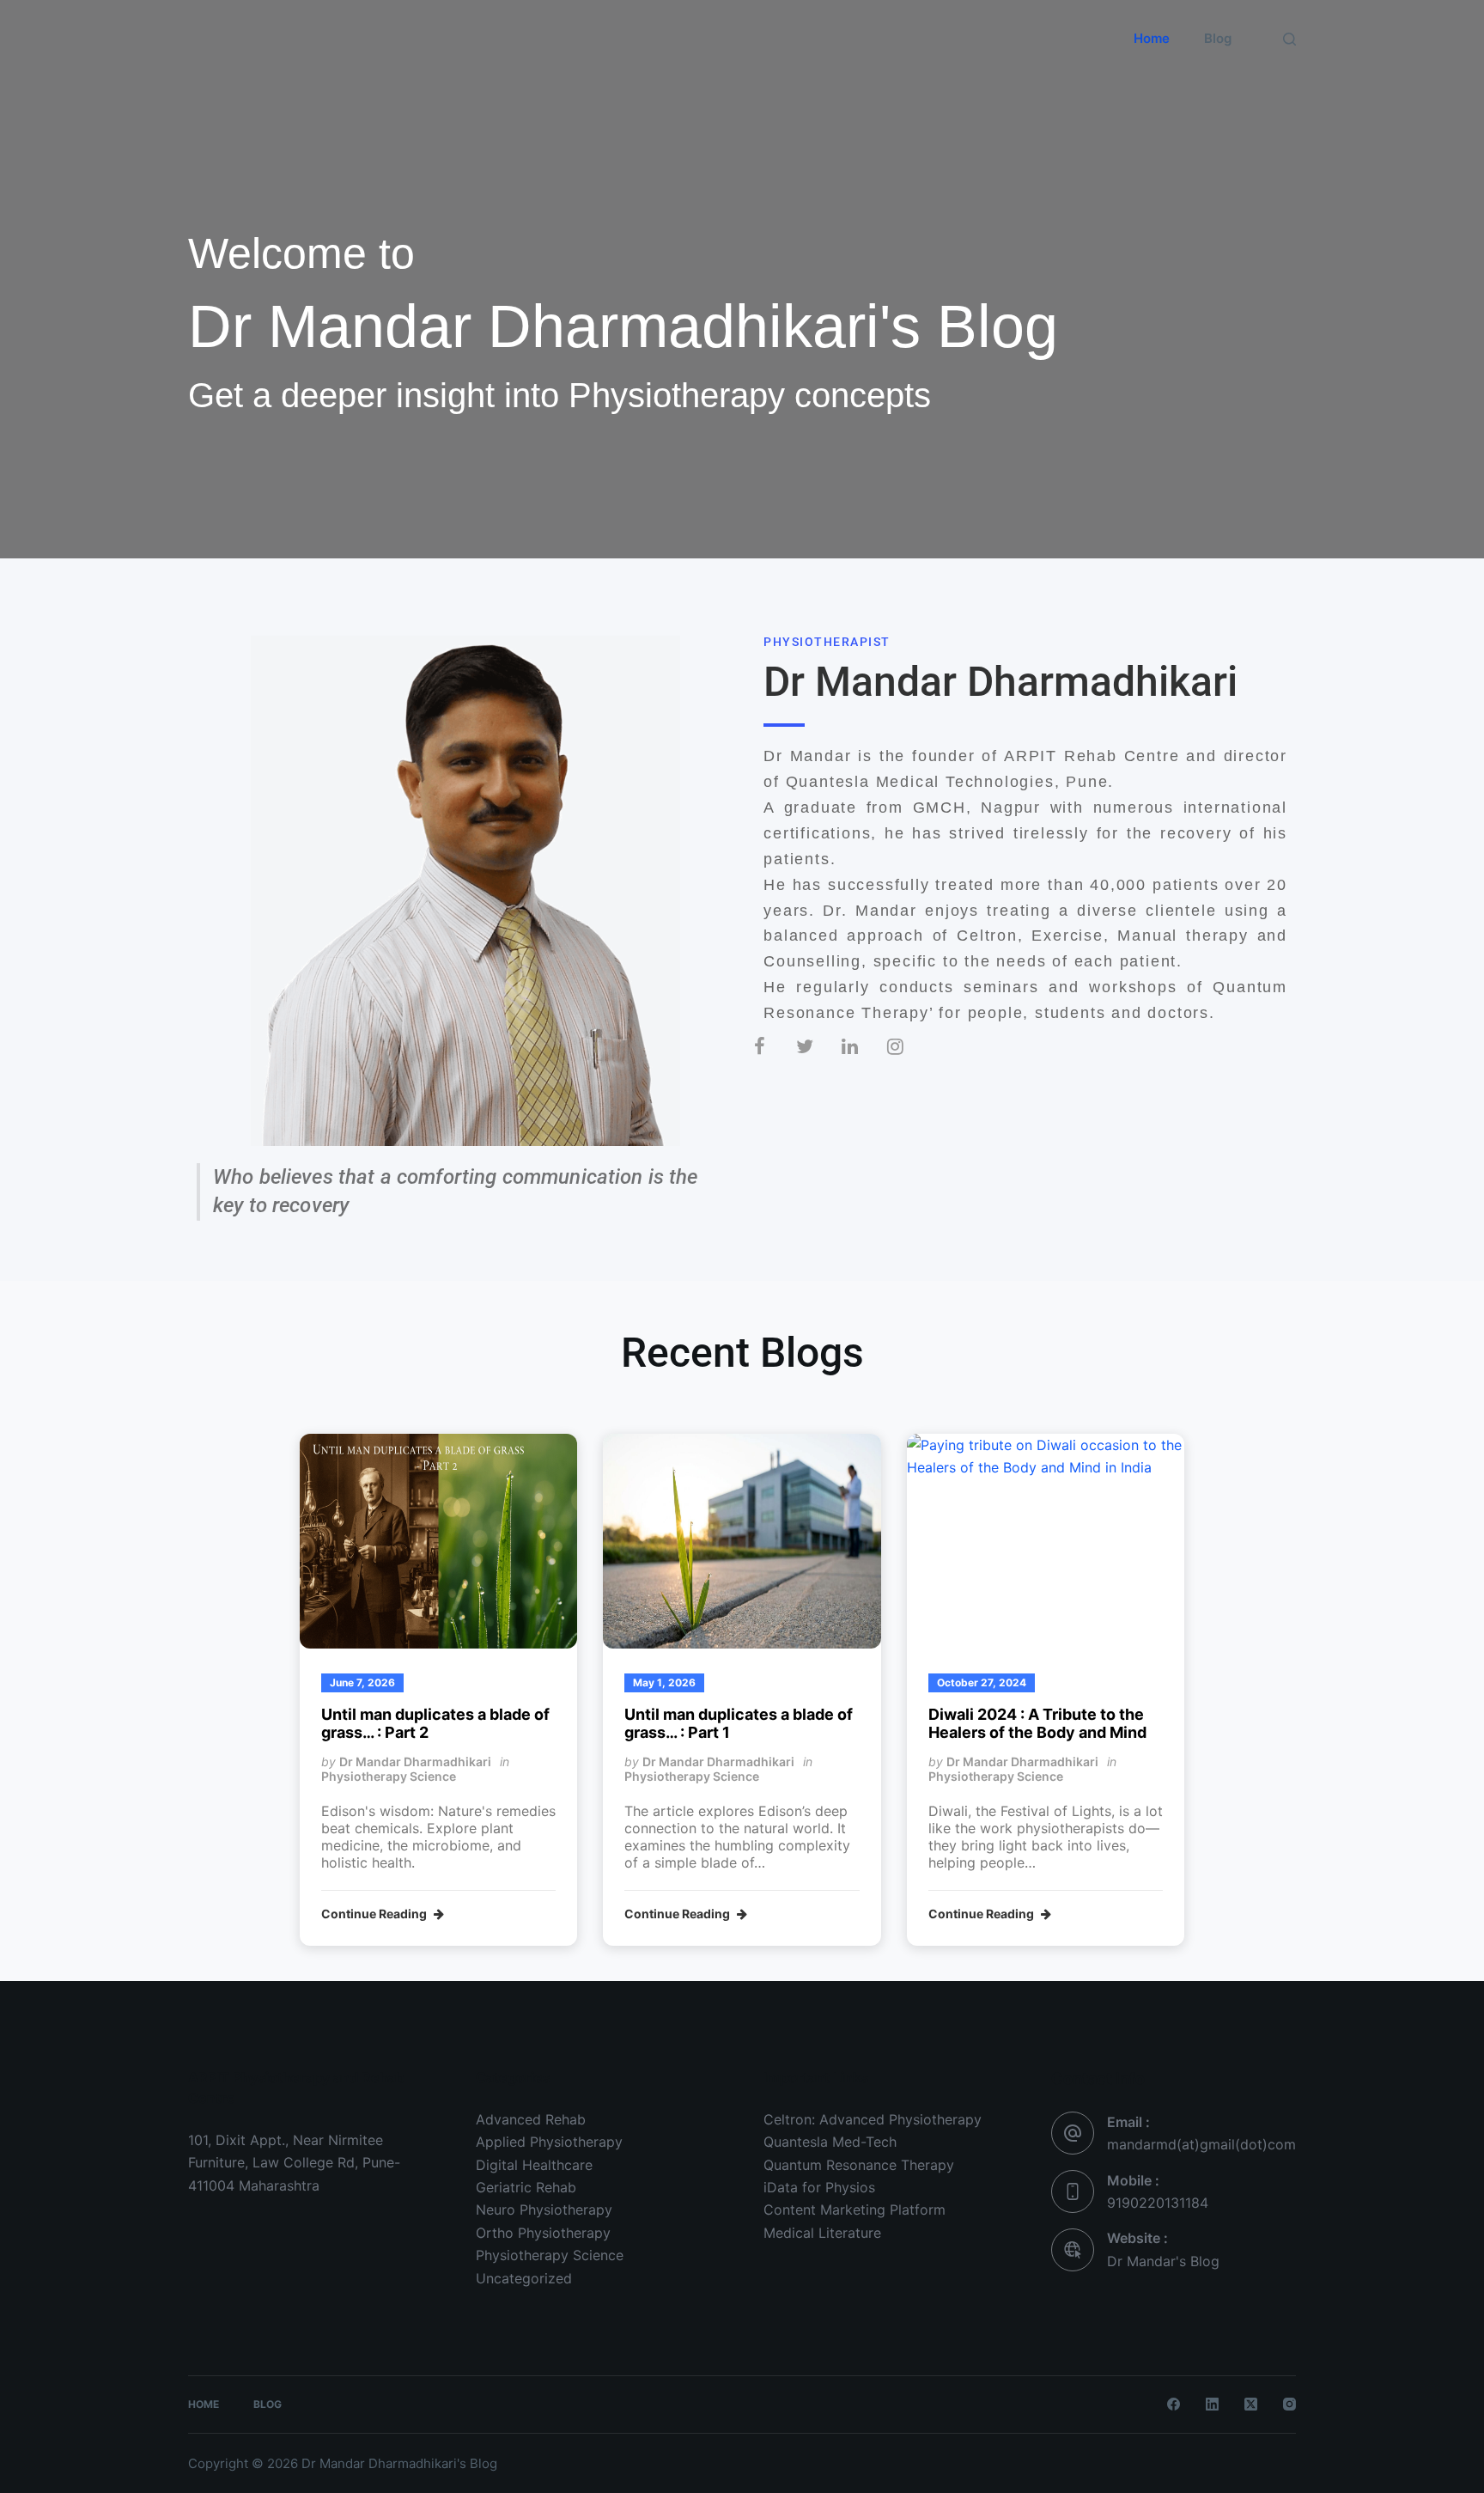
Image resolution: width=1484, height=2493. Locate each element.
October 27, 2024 (982, 1682)
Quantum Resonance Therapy (859, 2165)
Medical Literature (822, 2233)
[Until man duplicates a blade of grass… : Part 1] (742, 1541)
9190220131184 (1158, 2203)
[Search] (1289, 39)
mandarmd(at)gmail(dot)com (1201, 2144)
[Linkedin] (864, 1060)
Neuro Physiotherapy (544, 2210)
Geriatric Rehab (526, 2187)
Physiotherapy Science (389, 1776)
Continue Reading (375, 1914)
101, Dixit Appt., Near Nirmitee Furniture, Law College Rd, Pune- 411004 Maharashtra (294, 2163)
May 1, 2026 (664, 1682)
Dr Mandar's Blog (293, 50)
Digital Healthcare (534, 2165)
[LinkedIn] (1212, 2404)
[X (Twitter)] (1251, 2404)
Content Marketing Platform (855, 2210)
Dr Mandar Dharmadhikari (415, 1762)
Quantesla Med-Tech (830, 2142)
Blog (1218, 38)
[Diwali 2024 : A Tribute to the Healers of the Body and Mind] (1046, 1541)
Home (1152, 38)
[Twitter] (818, 1060)
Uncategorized (524, 2278)
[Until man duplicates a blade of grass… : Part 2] (438, 1541)
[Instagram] (909, 1060)
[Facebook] (772, 1060)
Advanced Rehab (531, 2119)
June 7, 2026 (362, 1682)
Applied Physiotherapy (549, 2142)
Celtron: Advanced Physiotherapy (873, 2119)
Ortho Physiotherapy (543, 2233)
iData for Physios (819, 2187)
